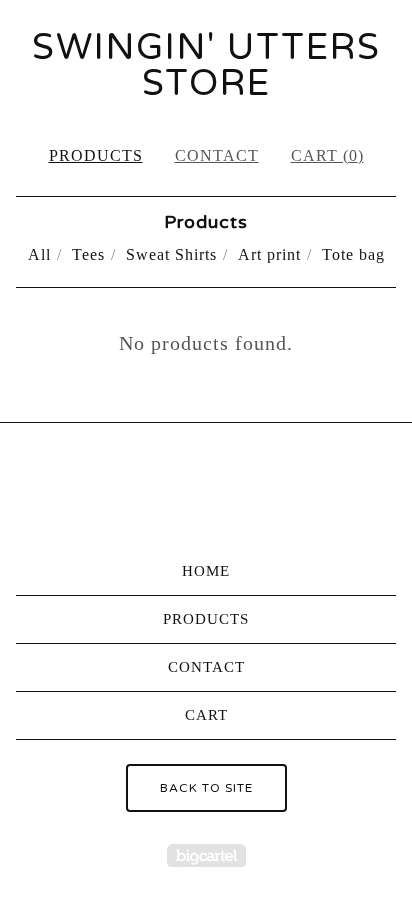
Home (206, 571)
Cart (206, 715)
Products (96, 155)
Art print (269, 254)
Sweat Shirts (171, 254)
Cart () (327, 155)
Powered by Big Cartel (206, 855)
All (39, 254)
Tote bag (353, 254)
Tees (88, 254)
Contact (217, 155)
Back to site (206, 788)
